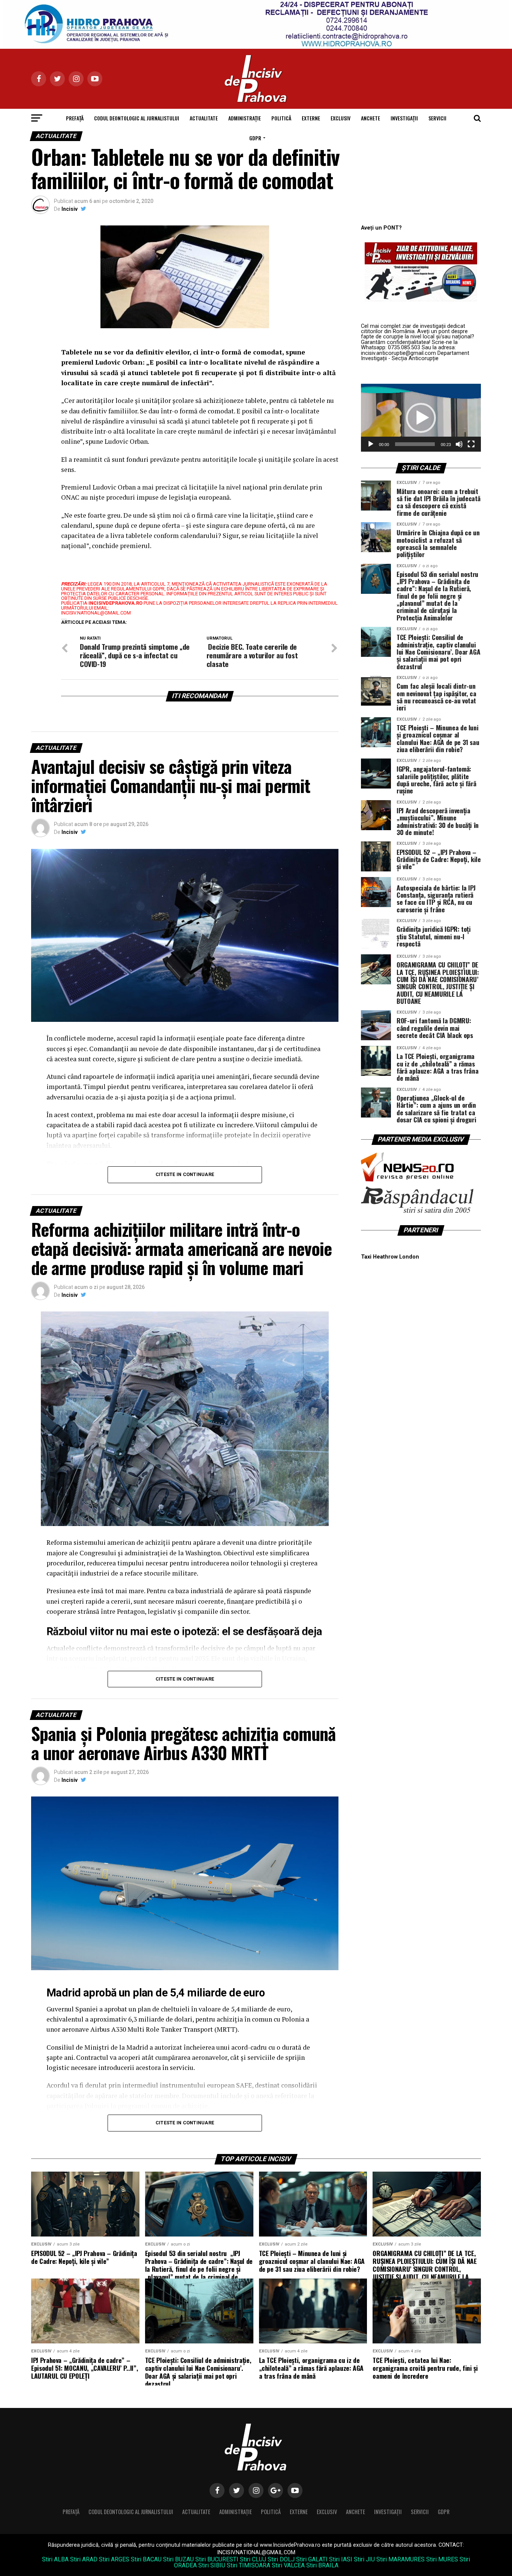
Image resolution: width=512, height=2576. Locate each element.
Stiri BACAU (146, 2559)
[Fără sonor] (459, 444)
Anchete (371, 118)
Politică (281, 118)
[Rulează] (371, 444)
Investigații (404, 118)
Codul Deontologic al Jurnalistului (137, 118)
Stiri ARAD (84, 2559)
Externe (311, 118)
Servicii (437, 118)
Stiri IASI (341, 2559)
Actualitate (204, 118)
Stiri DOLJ (281, 2559)
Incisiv (70, 209)
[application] (421, 418)
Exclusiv (341, 118)
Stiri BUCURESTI (217, 2559)
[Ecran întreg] (471, 444)
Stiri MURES (442, 2559)
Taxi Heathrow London (390, 1257)
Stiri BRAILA (322, 2565)
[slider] (415, 444)
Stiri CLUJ (253, 2559)
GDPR (255, 138)
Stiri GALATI (312, 2559)
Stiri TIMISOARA (249, 2565)
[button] (421, 418)
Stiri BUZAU (178, 2559)
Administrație (245, 118)
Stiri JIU (364, 2559)
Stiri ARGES (114, 2559)
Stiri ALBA (55, 2559)
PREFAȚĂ (75, 118)
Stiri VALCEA (288, 2565)
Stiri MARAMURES (400, 2559)
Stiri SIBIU (212, 2565)
